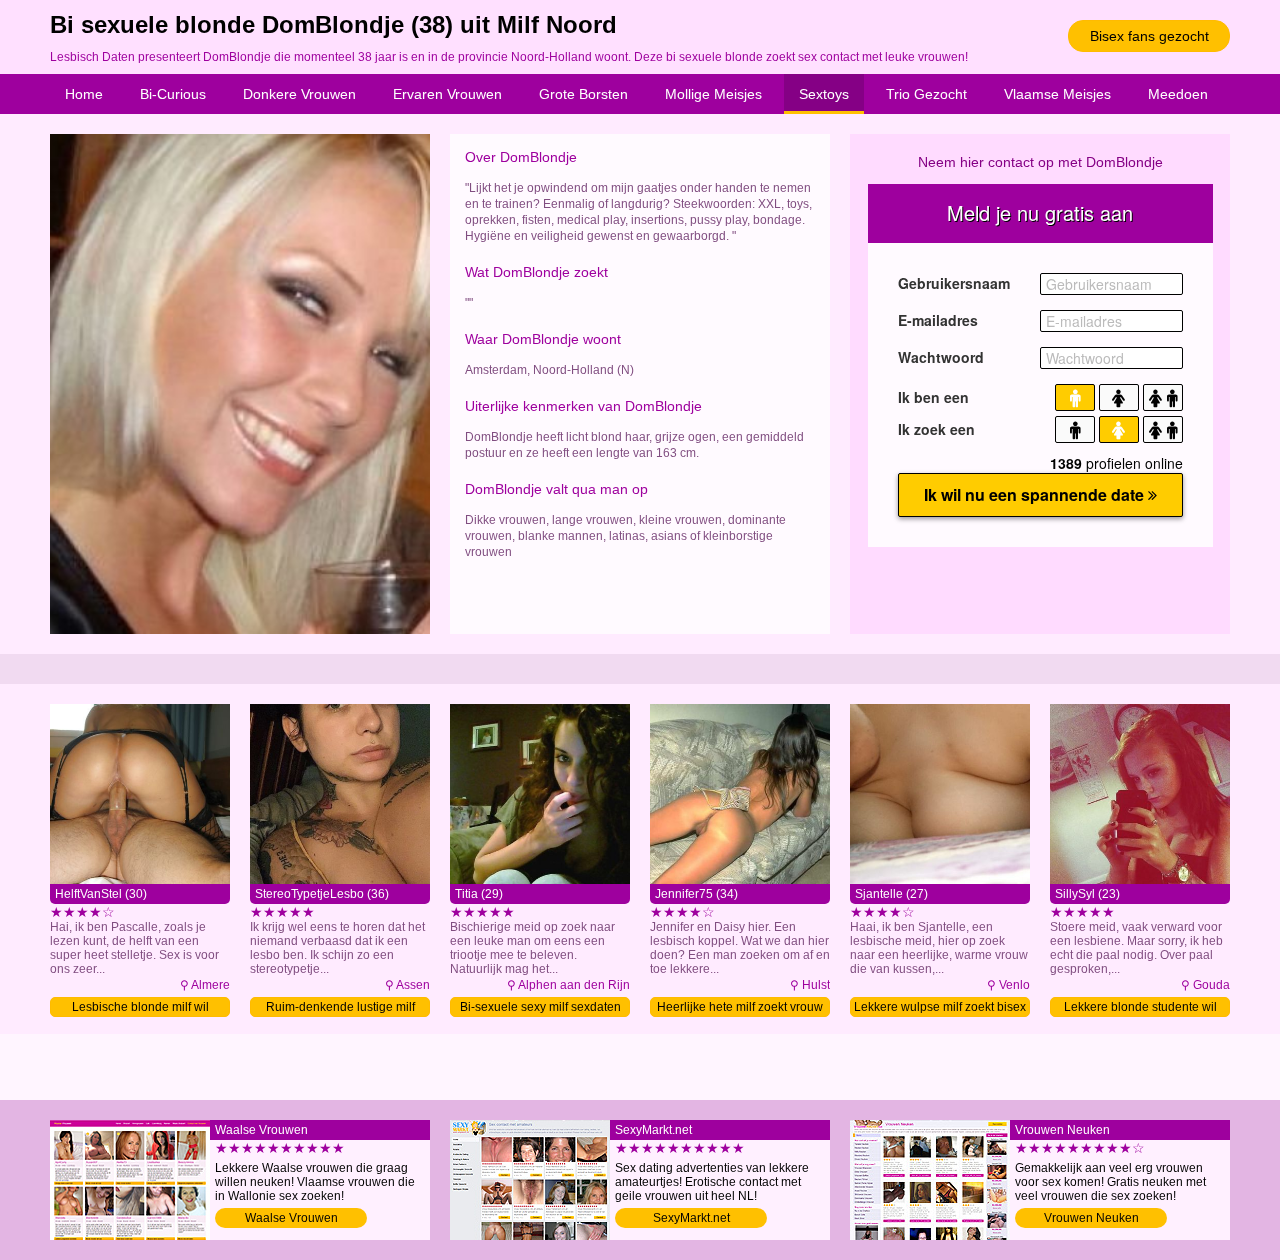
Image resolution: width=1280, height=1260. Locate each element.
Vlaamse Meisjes (1057, 94)
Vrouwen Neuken (1091, 1218)
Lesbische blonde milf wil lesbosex (140, 1008)
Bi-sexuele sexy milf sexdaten (540, 1007)
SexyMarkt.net (691, 1218)
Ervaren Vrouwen (447, 94)
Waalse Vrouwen (291, 1218)
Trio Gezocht (926, 94)
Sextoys (824, 94)
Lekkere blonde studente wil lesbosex (1140, 1008)
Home (84, 94)
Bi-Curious (173, 94)
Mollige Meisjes (713, 94)
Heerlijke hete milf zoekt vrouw (740, 1007)
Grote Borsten (583, 94)
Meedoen (1178, 94)
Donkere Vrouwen (299, 94)
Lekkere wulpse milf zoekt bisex (940, 1007)
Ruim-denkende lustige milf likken (340, 1008)
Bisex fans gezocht (1149, 36)
